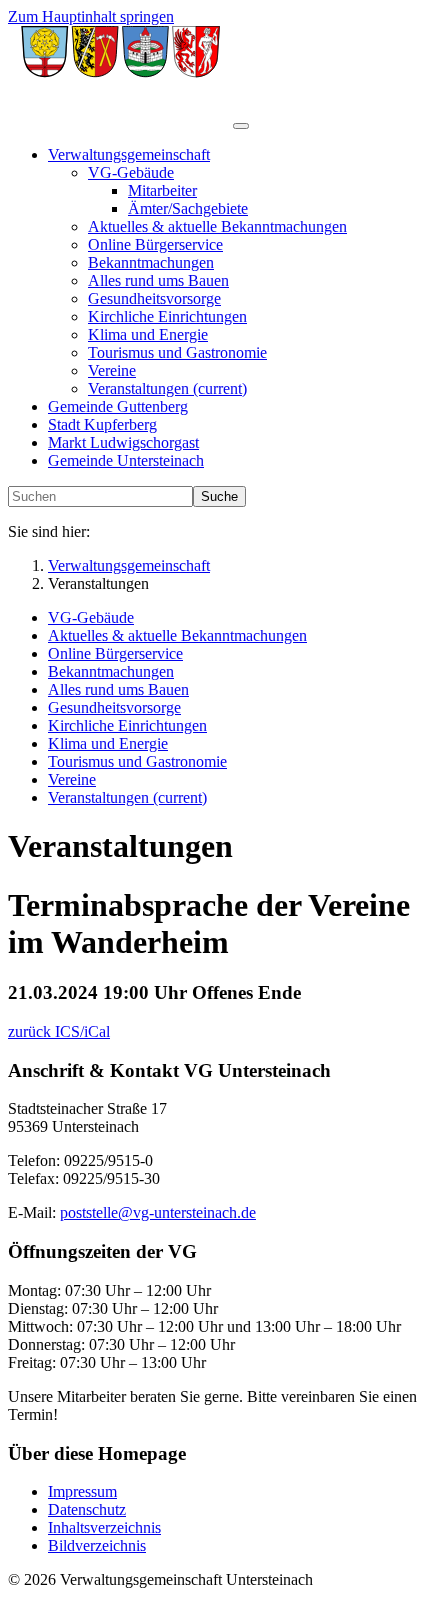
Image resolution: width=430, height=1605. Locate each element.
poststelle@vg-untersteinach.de (158, 1212)
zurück (31, 1031)
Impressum (82, 1491)
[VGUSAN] (120, 120)
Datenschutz (87, 1509)
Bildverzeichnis (97, 1545)
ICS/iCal (82, 1031)
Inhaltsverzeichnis (104, 1527)
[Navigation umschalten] (241, 126)
